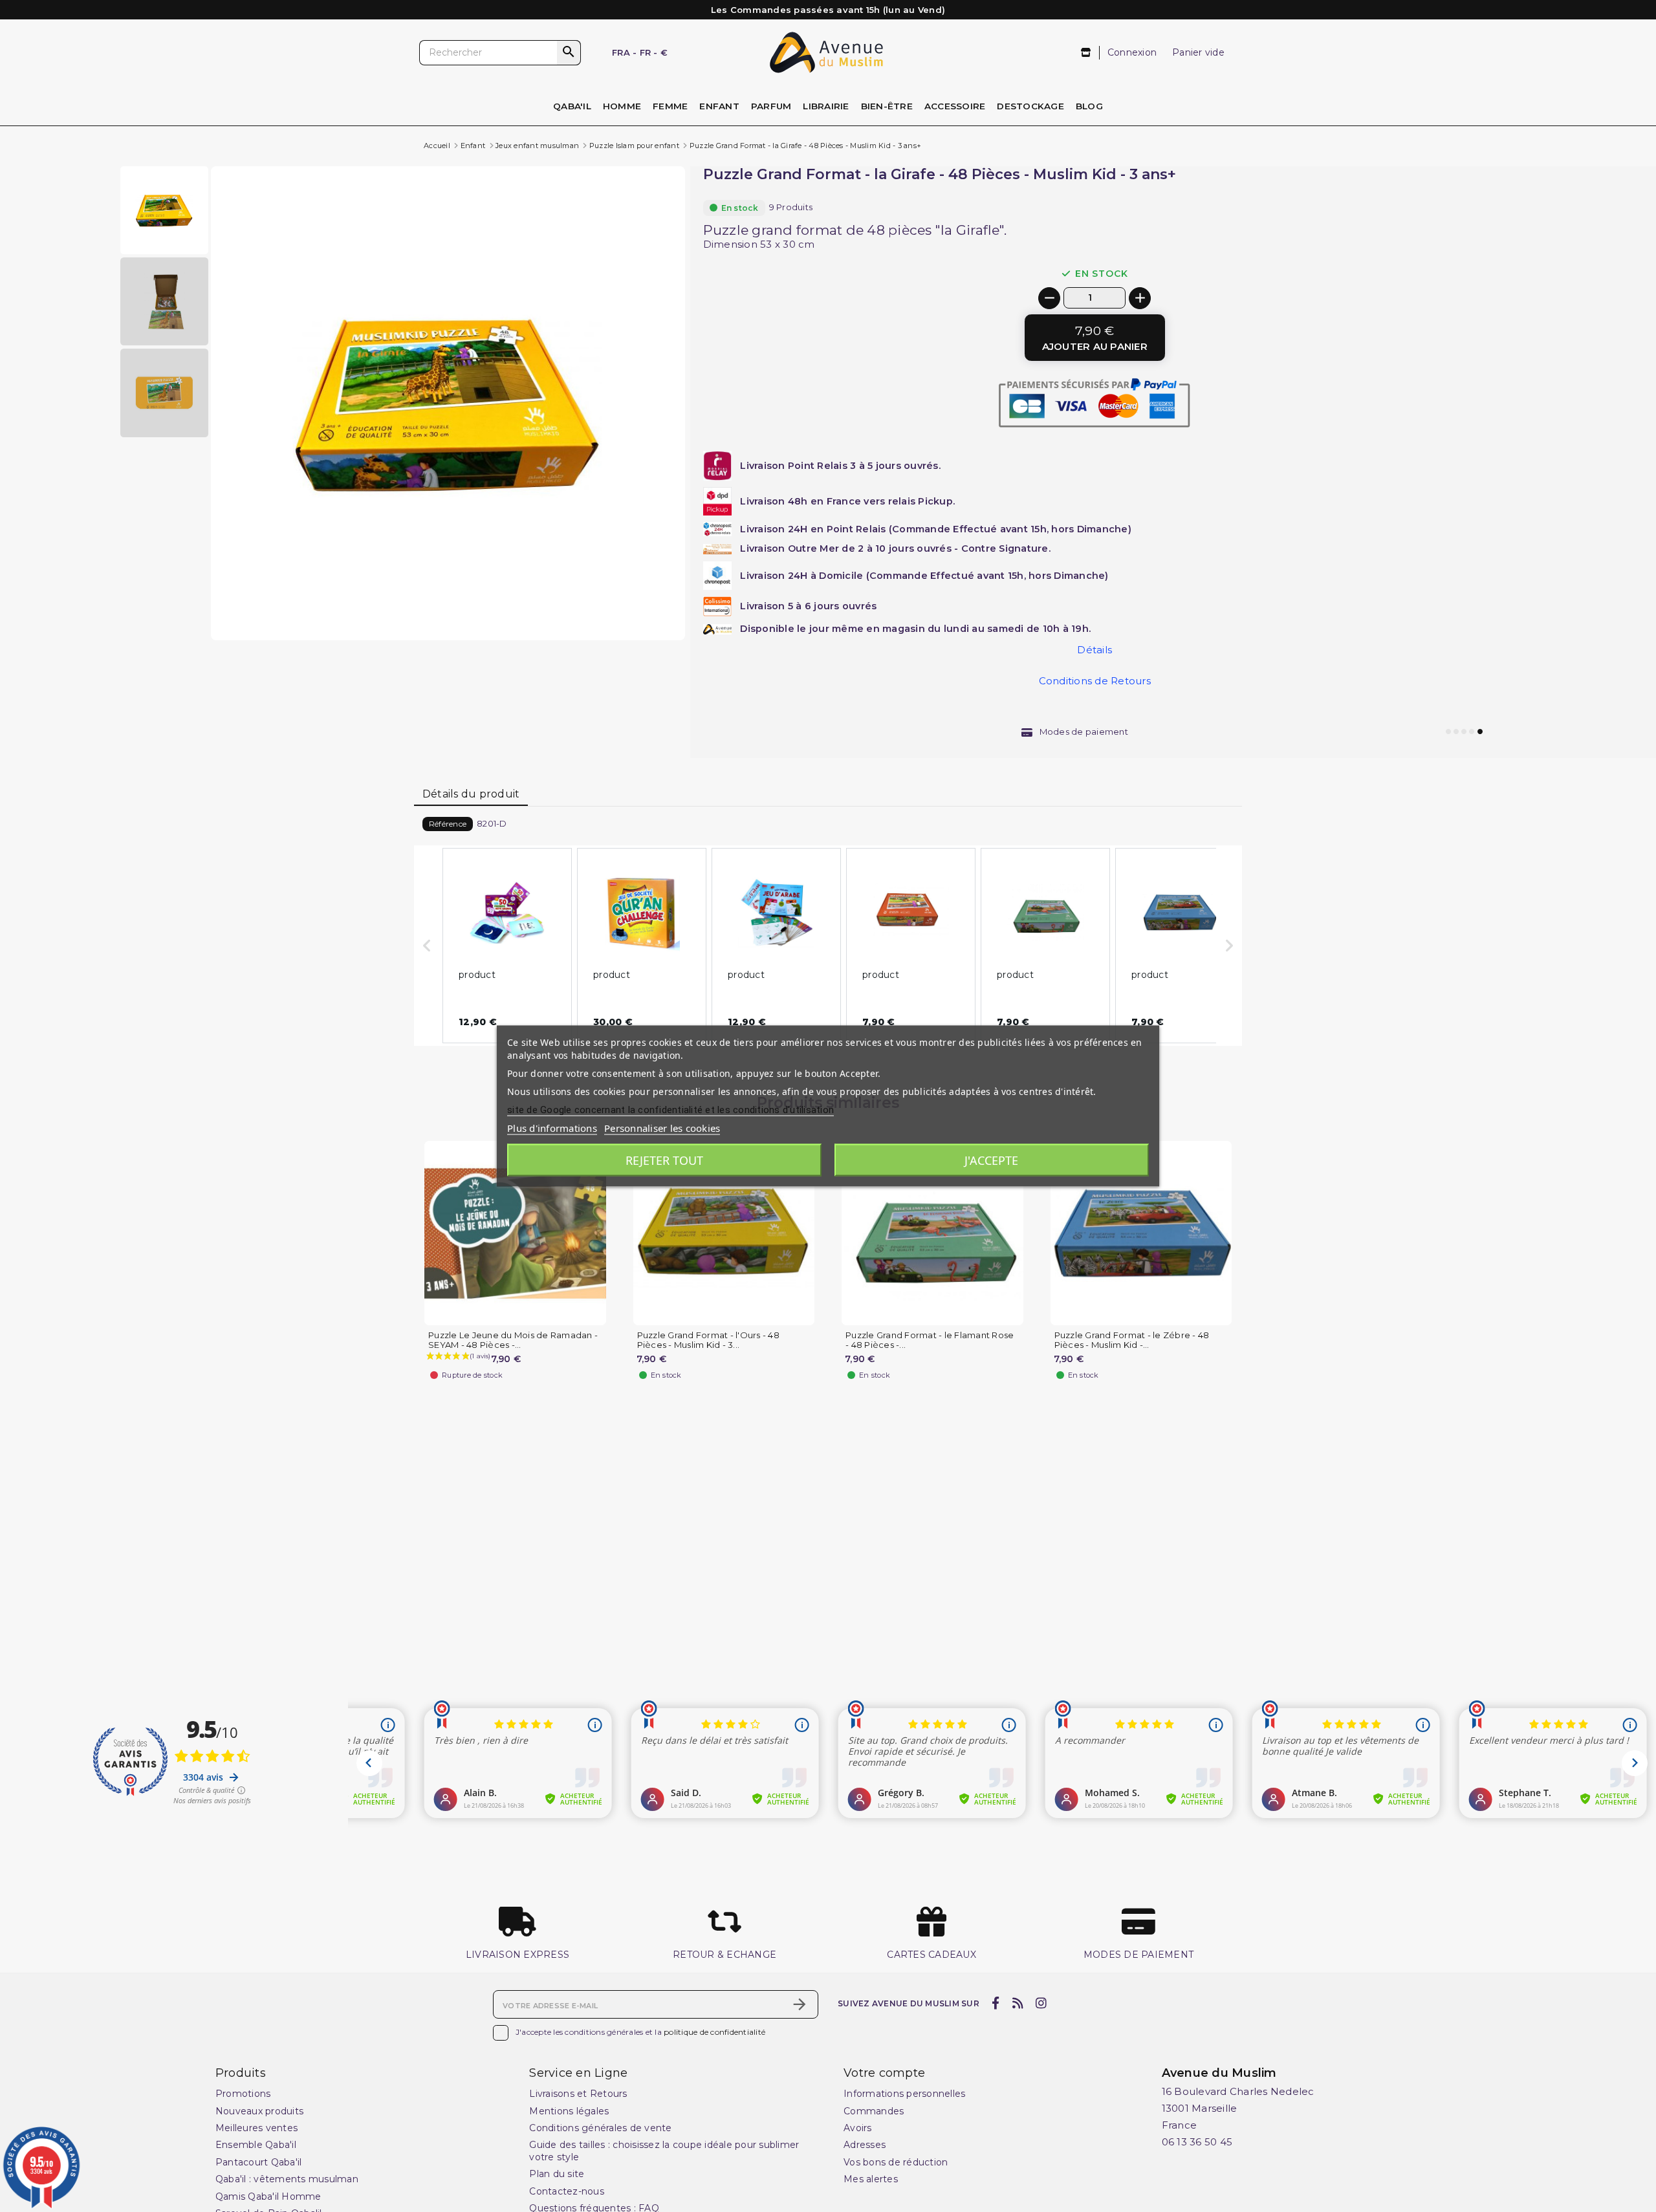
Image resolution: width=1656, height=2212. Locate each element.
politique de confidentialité (714, 2033)
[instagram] (1041, 2003)
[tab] (471, 795)
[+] (1140, 298)
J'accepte (991, 1160)
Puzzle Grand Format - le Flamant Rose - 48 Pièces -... (930, 1340)
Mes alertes (871, 2179)
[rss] (1018, 2003)
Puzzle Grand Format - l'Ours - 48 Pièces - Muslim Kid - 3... (708, 1340)
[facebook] (996, 2003)
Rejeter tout (664, 1160)
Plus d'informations (552, 1128)
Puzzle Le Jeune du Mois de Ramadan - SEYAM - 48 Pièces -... (513, 1340)
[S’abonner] (800, 2004)
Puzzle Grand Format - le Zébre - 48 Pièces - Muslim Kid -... (1132, 1340)
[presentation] (631, 609)
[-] (1049, 298)
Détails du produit (471, 794)
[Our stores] (1086, 53)
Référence (448, 824)
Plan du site (557, 2174)
